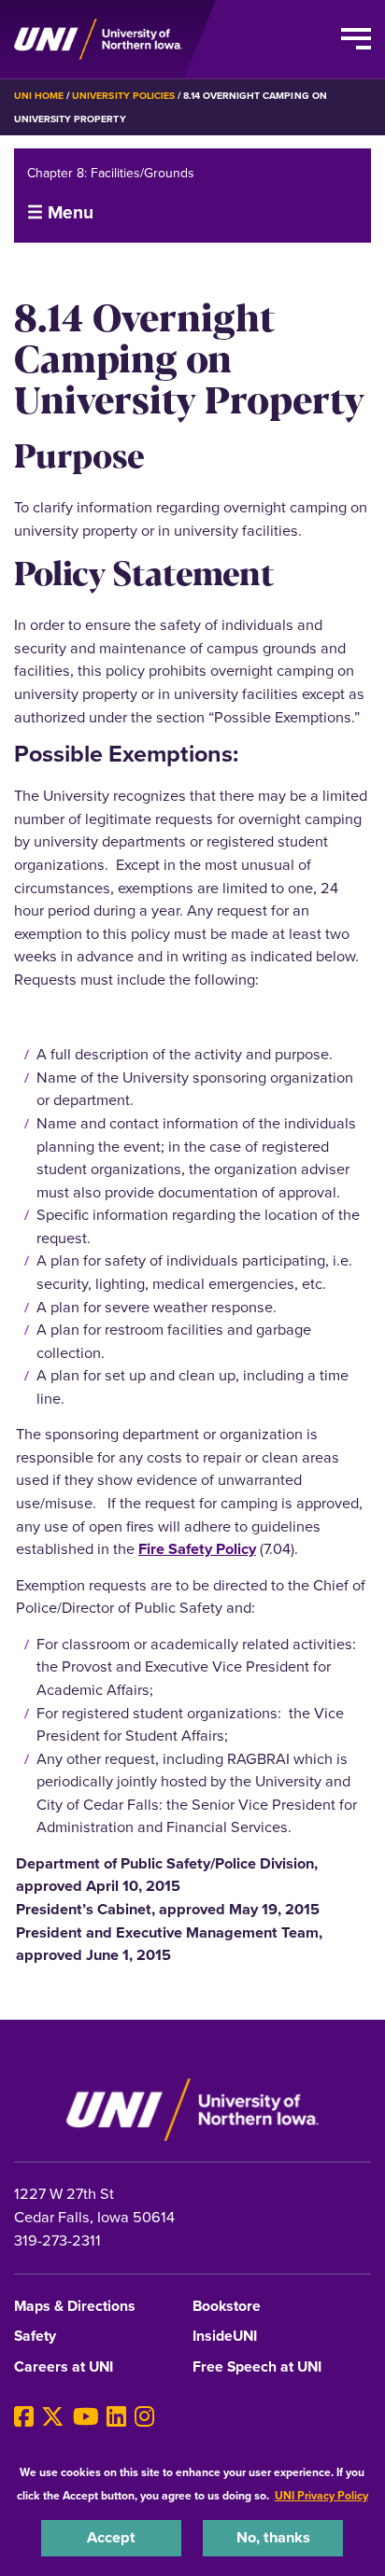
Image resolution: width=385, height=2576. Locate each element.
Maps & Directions (75, 2307)
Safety (35, 2337)
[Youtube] (86, 2417)
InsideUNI (225, 2337)
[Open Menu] (356, 39)
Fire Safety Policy (197, 1549)
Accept (111, 2537)
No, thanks (273, 2537)
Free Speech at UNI (257, 2367)
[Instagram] (144, 2417)
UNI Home (39, 96)
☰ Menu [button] (60, 212)
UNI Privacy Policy (321, 2496)
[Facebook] (24, 2417)
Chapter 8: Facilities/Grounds (111, 173)
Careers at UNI (64, 2367)
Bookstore (227, 2307)
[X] (53, 2417)
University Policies (123, 96)
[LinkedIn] (116, 2417)
